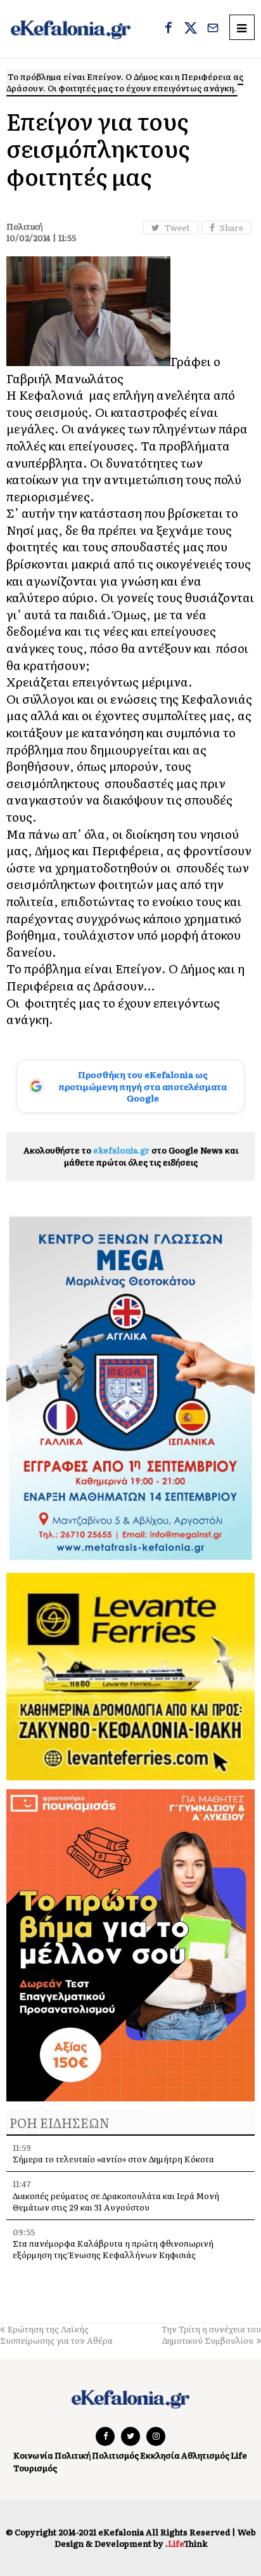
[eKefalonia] (71, 29)
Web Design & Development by (155, 2538)
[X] (191, 29)
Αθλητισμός (205, 2455)
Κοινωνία (33, 2455)
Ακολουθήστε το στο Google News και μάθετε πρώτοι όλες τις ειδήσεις (131, 1156)
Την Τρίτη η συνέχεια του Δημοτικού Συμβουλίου (211, 2335)
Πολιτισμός (115, 2455)
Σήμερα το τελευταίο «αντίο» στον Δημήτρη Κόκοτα (113, 2159)
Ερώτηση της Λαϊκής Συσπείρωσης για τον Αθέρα (56, 2335)
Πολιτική (73, 2455)
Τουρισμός (35, 2468)
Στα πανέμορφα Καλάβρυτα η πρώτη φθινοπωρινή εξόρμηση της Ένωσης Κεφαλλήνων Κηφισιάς (113, 2249)
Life (239, 2455)
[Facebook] (169, 29)
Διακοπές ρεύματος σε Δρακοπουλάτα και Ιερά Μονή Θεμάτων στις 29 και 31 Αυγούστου (116, 2201)
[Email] (213, 29)
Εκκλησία (160, 2455)
